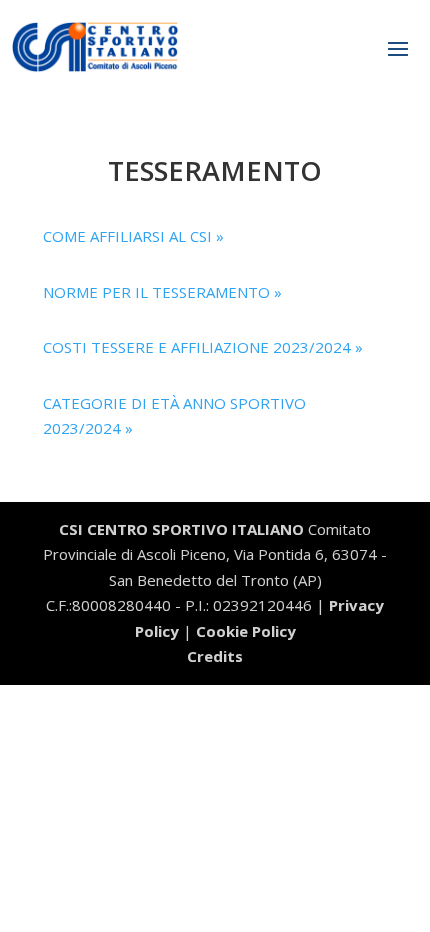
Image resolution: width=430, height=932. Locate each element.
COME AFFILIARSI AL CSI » (133, 236)
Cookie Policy (246, 631)
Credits (215, 656)
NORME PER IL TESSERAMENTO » (162, 292)
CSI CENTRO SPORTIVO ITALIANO (181, 529)
